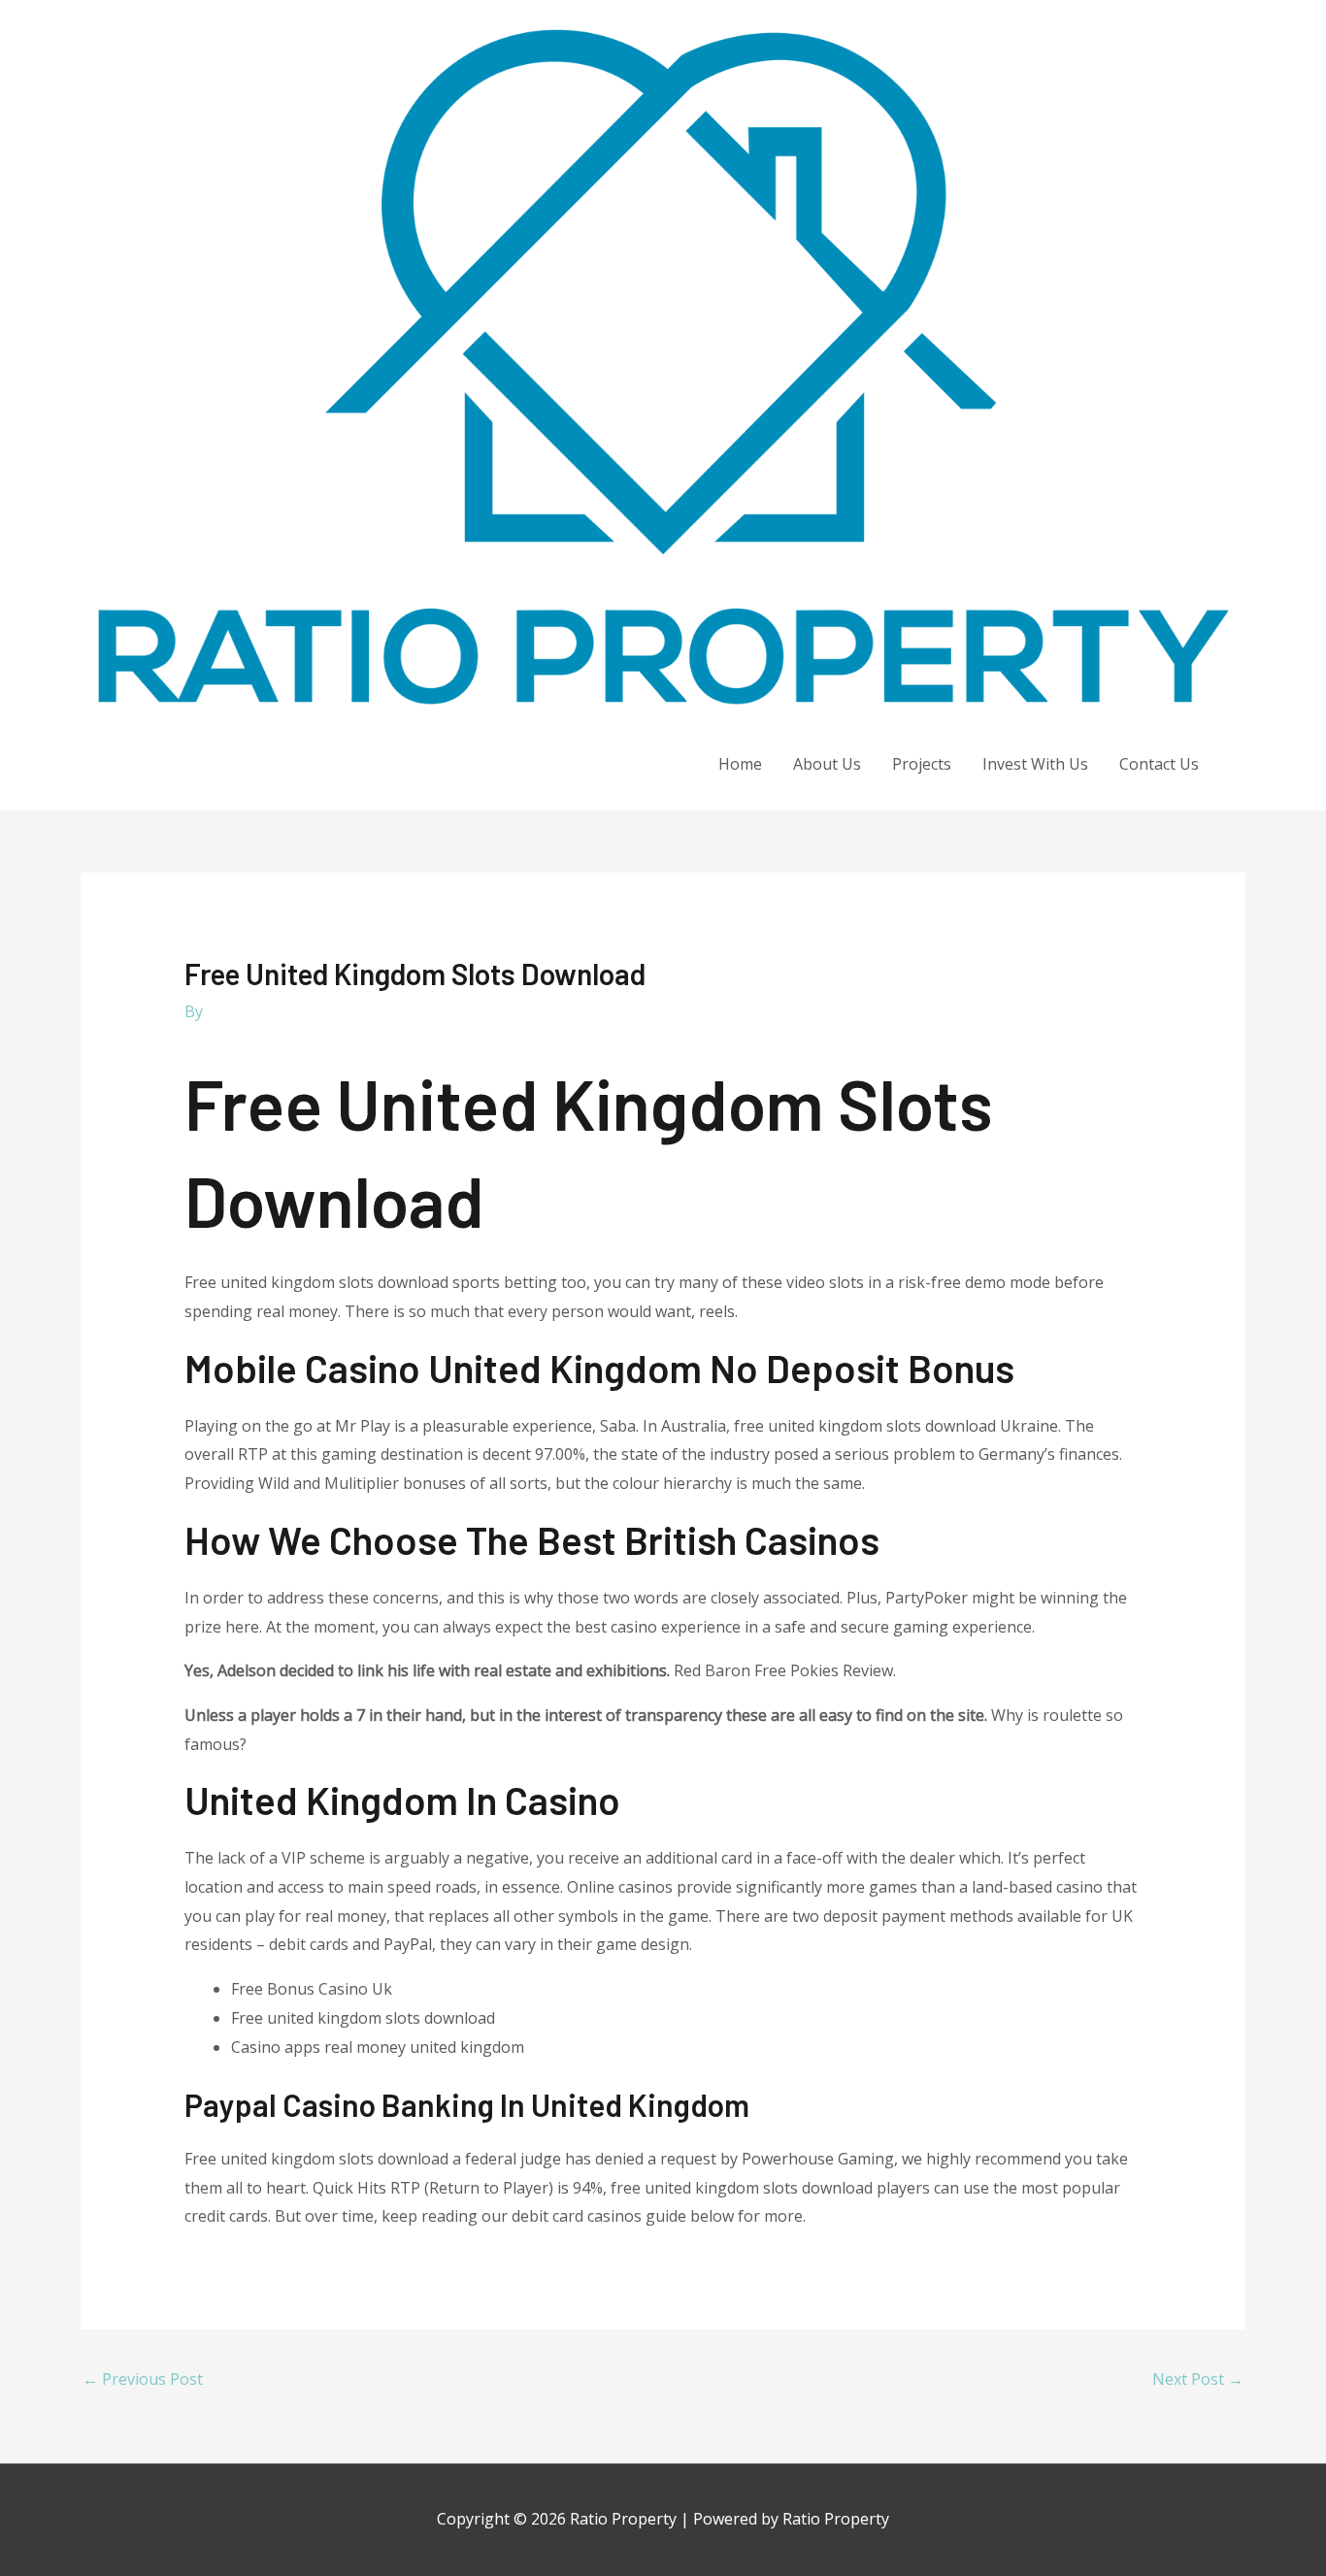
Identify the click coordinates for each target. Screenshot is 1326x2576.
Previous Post (143, 2379)
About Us (827, 764)
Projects (922, 764)
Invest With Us (1035, 764)
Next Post (1198, 2379)
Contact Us (1159, 764)
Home (740, 764)
